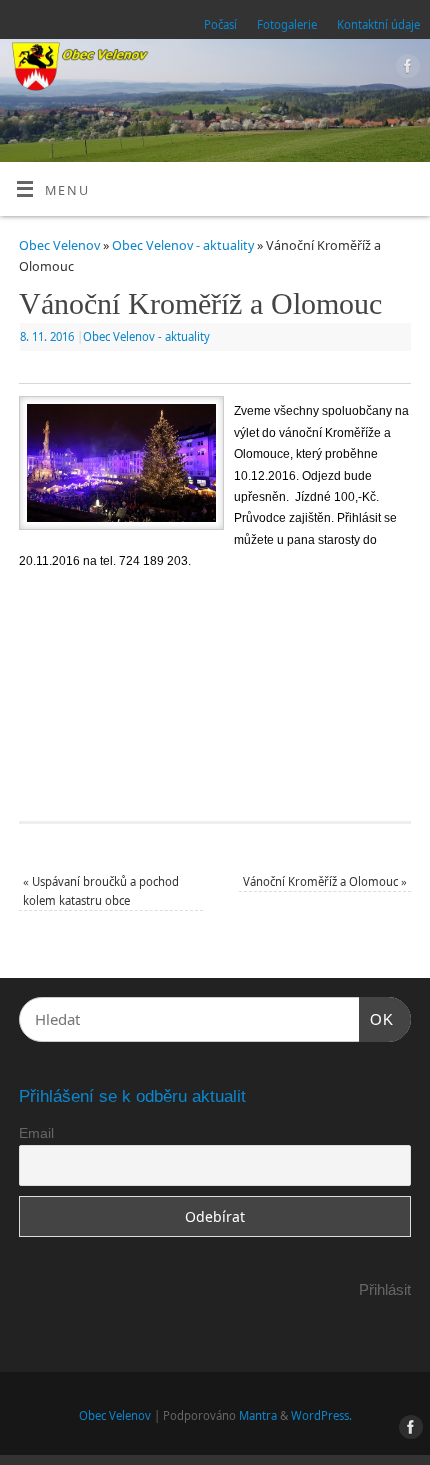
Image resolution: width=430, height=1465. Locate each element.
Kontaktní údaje (378, 24)
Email (36, 1133)
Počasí (220, 24)
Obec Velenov (59, 245)
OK (377, 1019)
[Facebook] (405, 69)
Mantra (258, 1415)
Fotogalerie (287, 24)
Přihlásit (385, 1289)
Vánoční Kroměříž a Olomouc (325, 881)
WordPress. (321, 1415)
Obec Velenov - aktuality (183, 245)
